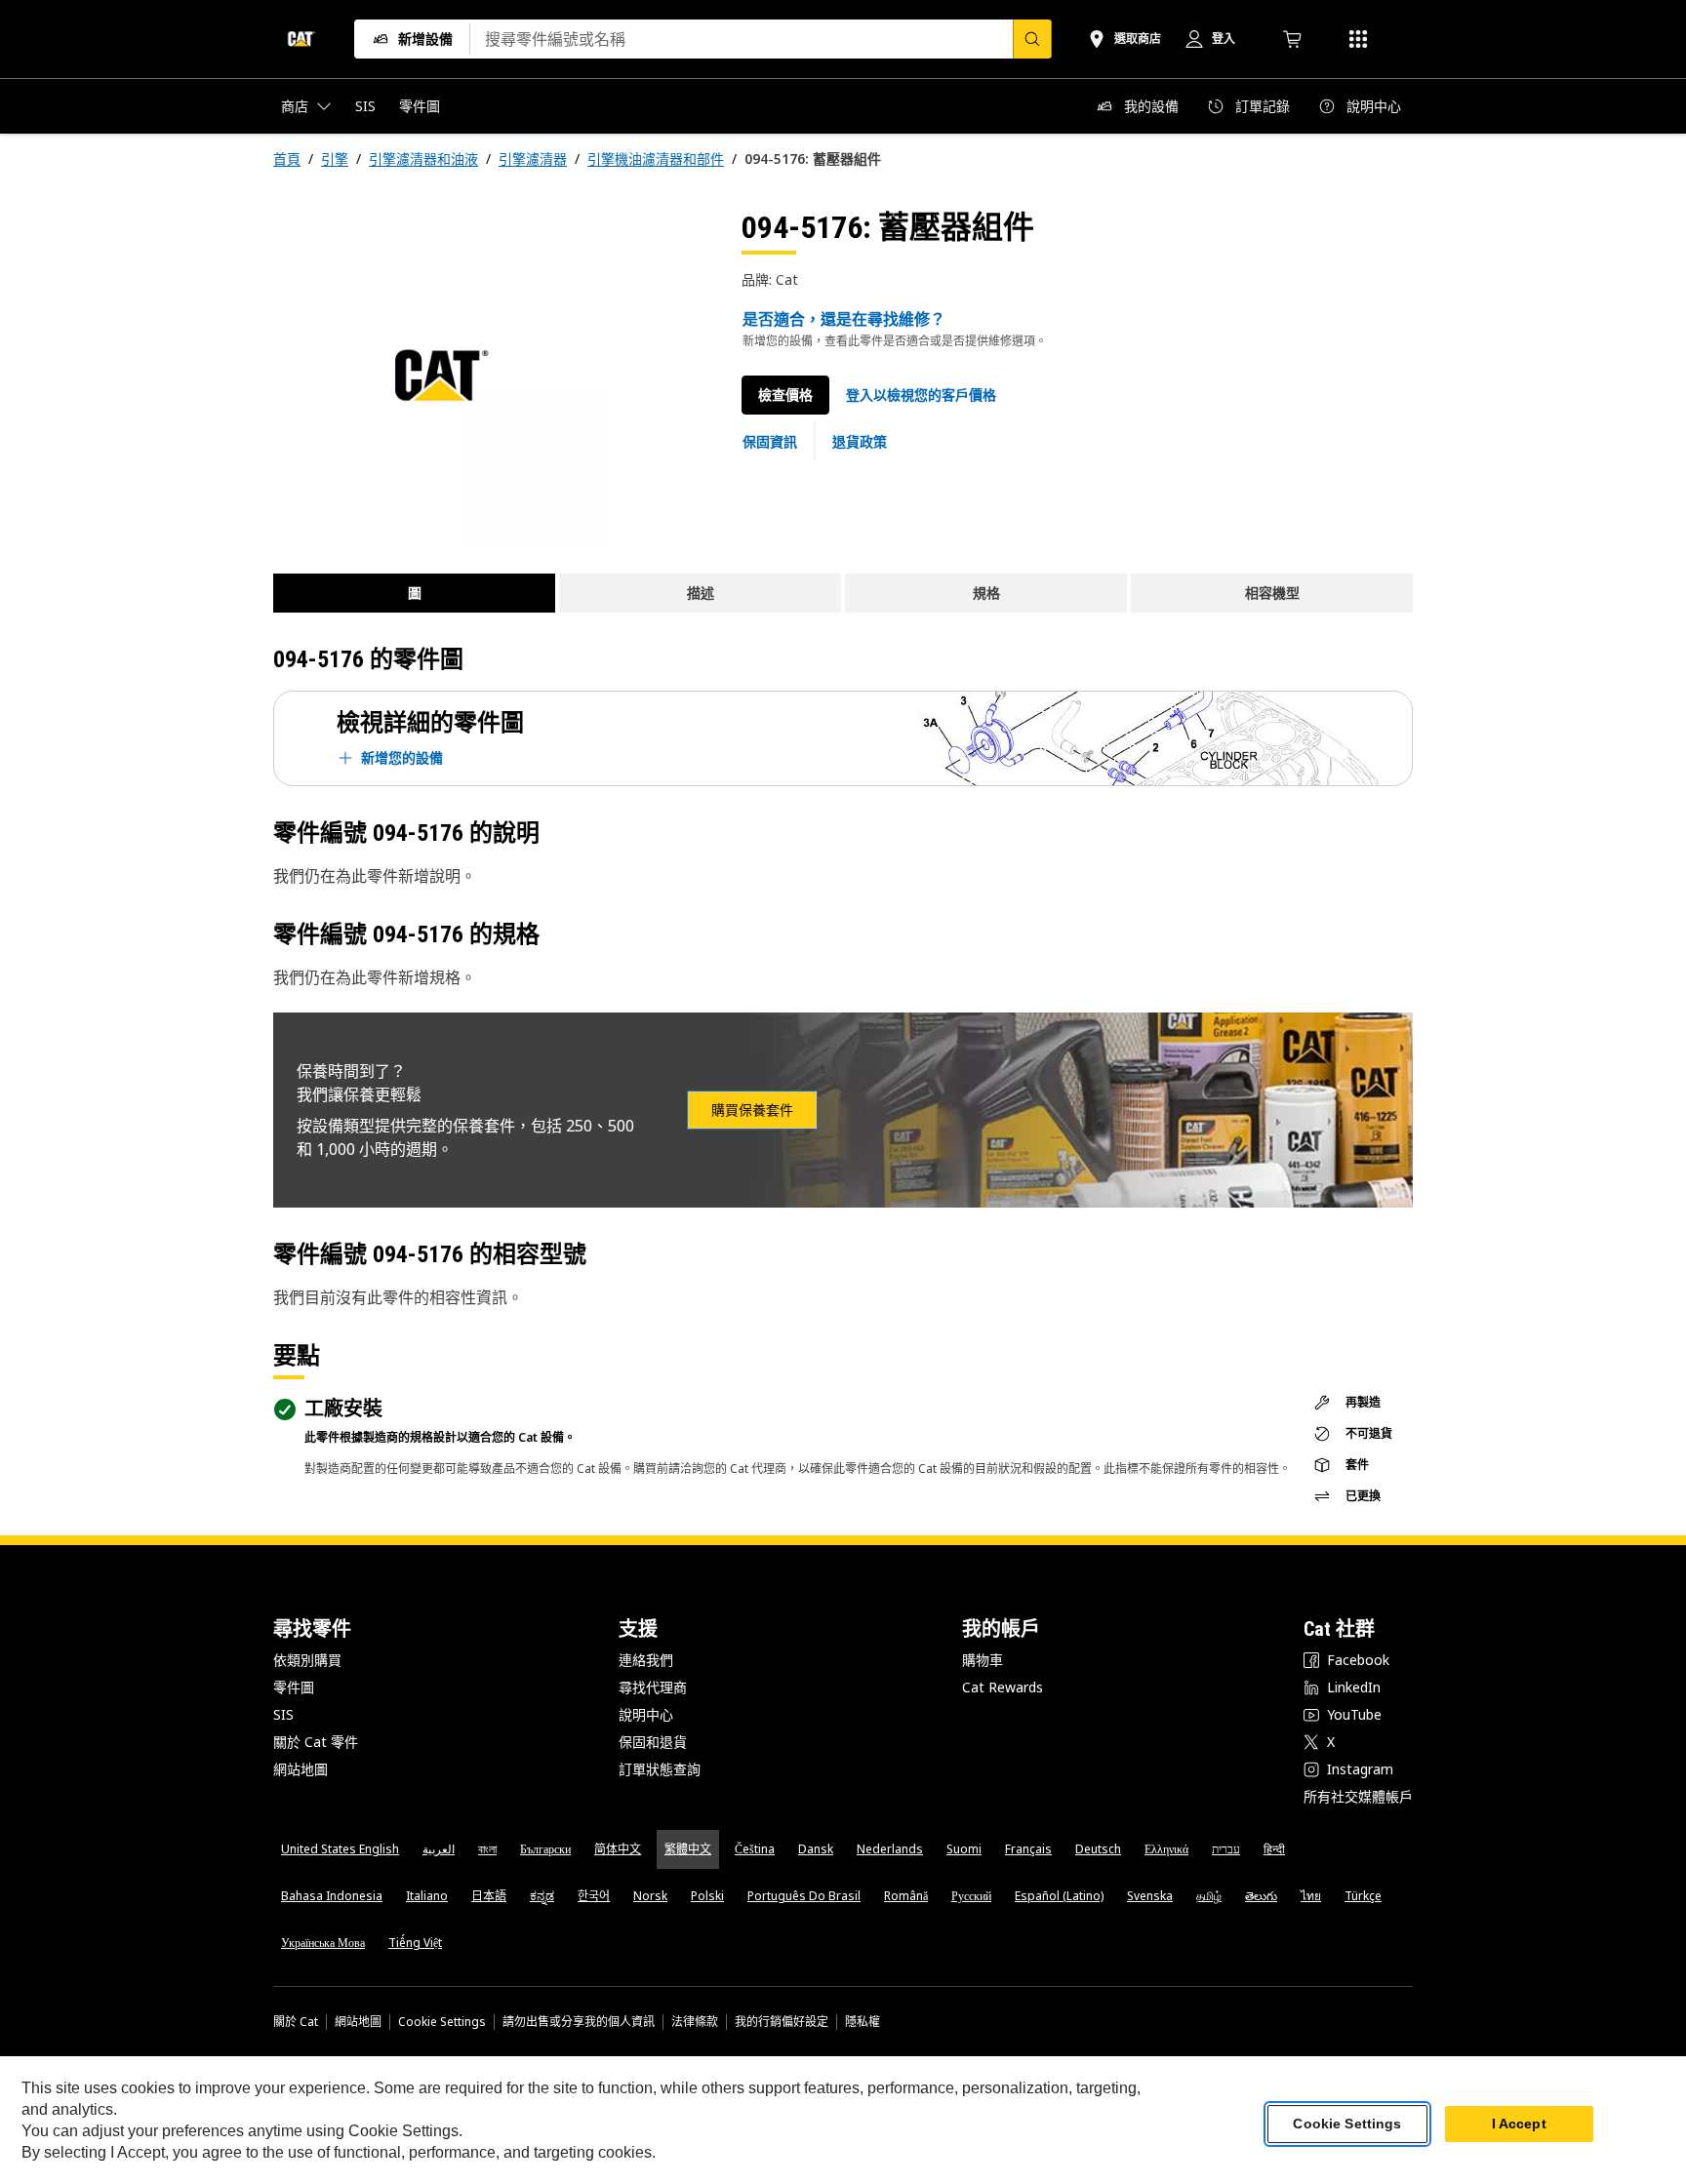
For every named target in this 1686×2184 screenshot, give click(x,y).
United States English (340, 1849)
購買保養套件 (752, 1110)
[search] (1032, 39)
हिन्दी (1274, 1849)
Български (545, 1849)
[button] (921, 395)
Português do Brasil (804, 1896)
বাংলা (487, 1849)
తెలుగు (1261, 1896)
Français (1028, 1849)
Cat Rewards (1003, 1687)
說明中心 (646, 1714)
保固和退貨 (653, 1742)
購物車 (983, 1660)
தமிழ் (1209, 1896)
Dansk (816, 1849)
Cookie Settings (442, 2022)
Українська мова (323, 1943)
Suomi (964, 1849)
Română (906, 1896)
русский (971, 1896)
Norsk (650, 1896)
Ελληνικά (1166, 1849)
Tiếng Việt (415, 1943)
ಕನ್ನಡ (542, 1896)
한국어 (594, 1896)
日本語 (489, 1896)
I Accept (1519, 2124)
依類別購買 (307, 1660)
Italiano (427, 1896)
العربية (439, 1849)
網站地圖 (301, 1769)
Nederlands (890, 1849)
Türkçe (1363, 1896)
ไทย (1311, 1896)
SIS (283, 1714)
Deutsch (1098, 1849)
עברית (1226, 1849)
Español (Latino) (1059, 1896)
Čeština (755, 1849)
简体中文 (618, 1849)
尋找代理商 (653, 1687)
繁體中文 (688, 1849)
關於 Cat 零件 (316, 1742)
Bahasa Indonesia (332, 1896)
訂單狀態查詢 (660, 1769)
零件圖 (294, 1687)
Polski (707, 1896)
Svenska (1150, 1896)
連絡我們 (646, 1660)
